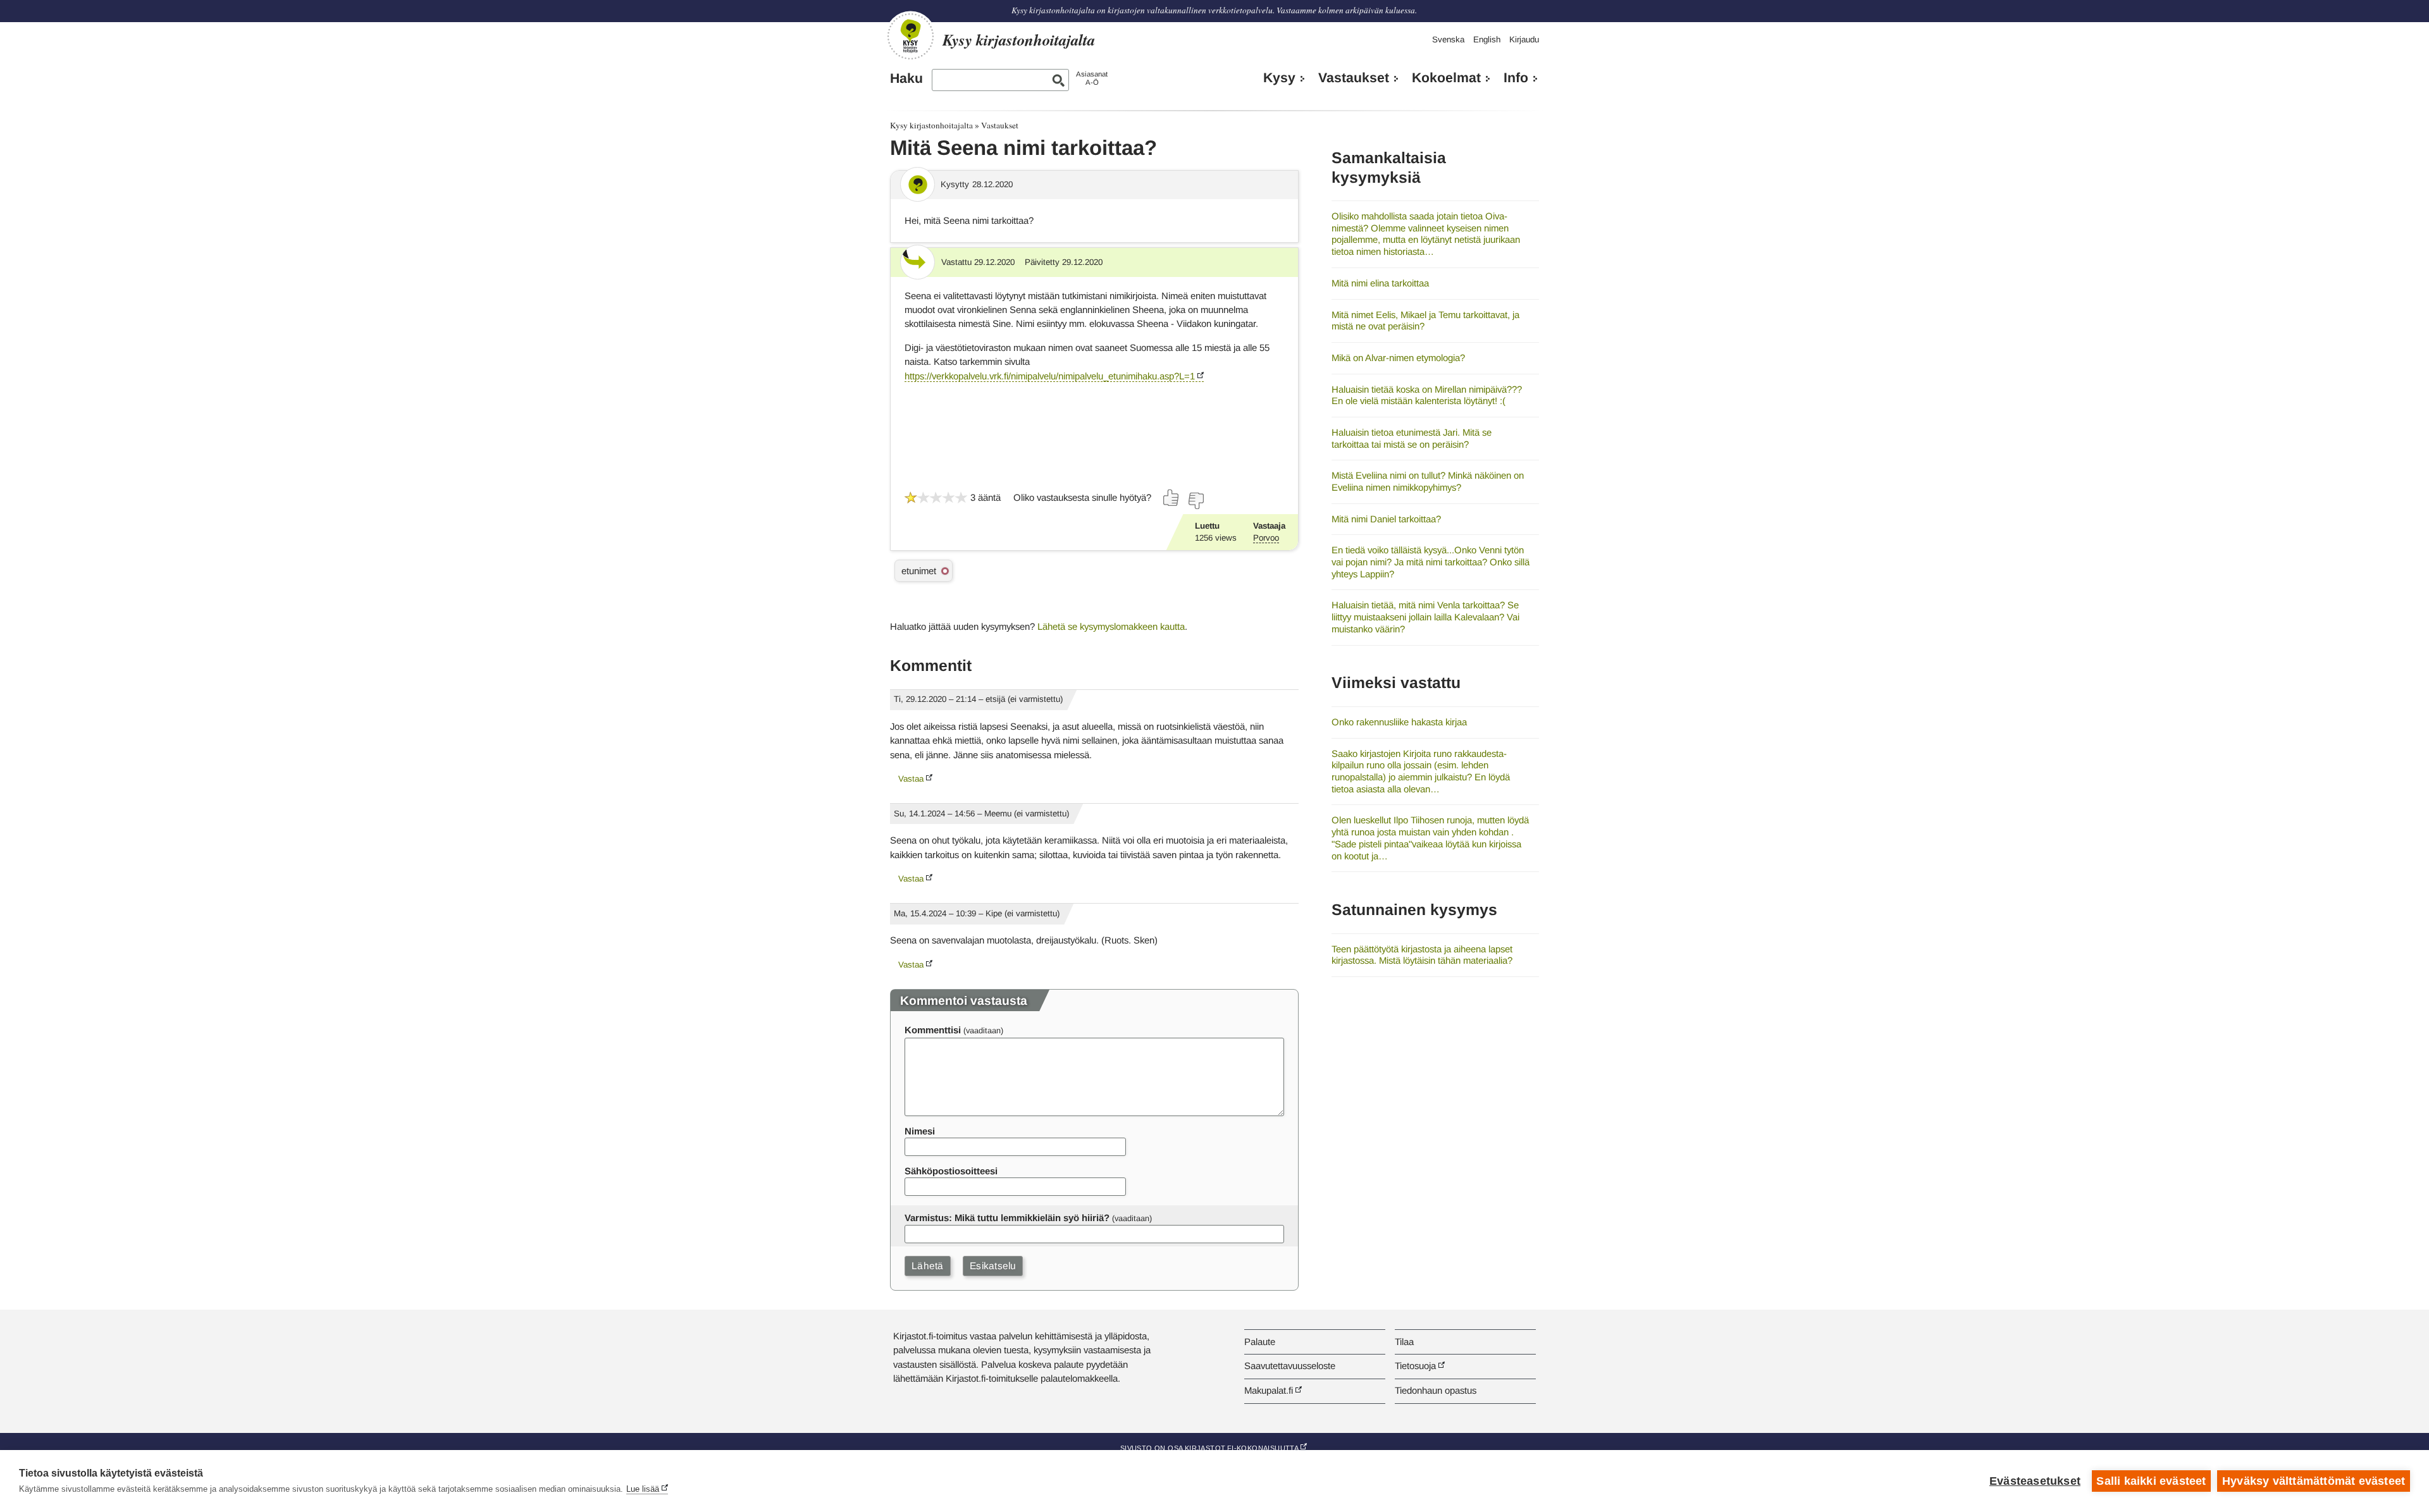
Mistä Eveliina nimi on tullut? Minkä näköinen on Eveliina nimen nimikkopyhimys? (1428, 481)
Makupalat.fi (1269, 1390)
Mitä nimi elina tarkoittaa (1380, 283)
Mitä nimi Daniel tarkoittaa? (1386, 519)
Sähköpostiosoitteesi (951, 1171)
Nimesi (920, 1131)
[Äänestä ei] (1196, 501)
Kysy (1279, 78)
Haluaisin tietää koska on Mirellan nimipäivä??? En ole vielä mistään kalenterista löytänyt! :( (1427, 395)
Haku (906, 78)
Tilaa (1404, 1342)
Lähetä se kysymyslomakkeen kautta (1111, 626)
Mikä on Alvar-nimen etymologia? (1398, 358)
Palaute (1260, 1342)
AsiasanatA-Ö (1092, 78)
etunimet (919, 571)
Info (1516, 78)
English (1487, 40)
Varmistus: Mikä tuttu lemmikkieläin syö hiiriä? (1007, 1218)
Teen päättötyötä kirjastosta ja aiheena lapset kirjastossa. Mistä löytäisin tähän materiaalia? (1422, 955)
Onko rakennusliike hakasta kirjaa (1399, 722)
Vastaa (911, 779)
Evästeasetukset (2035, 1481)
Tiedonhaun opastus (1436, 1390)
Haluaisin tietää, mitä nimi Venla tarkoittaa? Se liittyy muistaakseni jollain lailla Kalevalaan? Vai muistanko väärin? (1425, 617)
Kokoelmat (1446, 78)
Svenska (1448, 40)
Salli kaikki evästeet (2151, 1481)
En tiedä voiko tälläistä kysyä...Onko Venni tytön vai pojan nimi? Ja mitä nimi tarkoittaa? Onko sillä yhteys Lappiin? (1431, 562)
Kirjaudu (1524, 40)
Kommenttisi (933, 1030)
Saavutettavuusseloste (1290, 1366)
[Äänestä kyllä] (1171, 498)
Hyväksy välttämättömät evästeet (2314, 1481)
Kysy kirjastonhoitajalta (931, 125)
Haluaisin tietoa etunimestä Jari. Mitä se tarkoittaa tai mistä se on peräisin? (1412, 438)
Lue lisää (643, 1489)
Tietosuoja (1415, 1366)
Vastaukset (1354, 78)
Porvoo (1266, 538)
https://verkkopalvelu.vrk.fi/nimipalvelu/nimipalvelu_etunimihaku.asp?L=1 (1050, 376)
